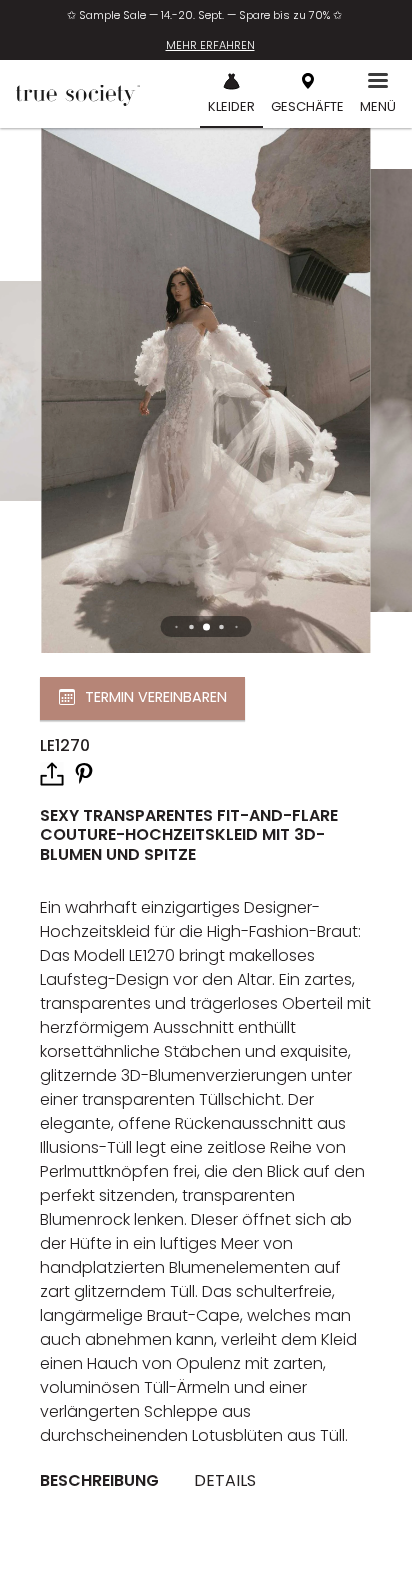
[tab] (107, 1481)
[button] (206, 626)
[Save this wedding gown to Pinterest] (84, 772)
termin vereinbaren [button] (156, 698)
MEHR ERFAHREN (210, 45)
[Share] (52, 774)
